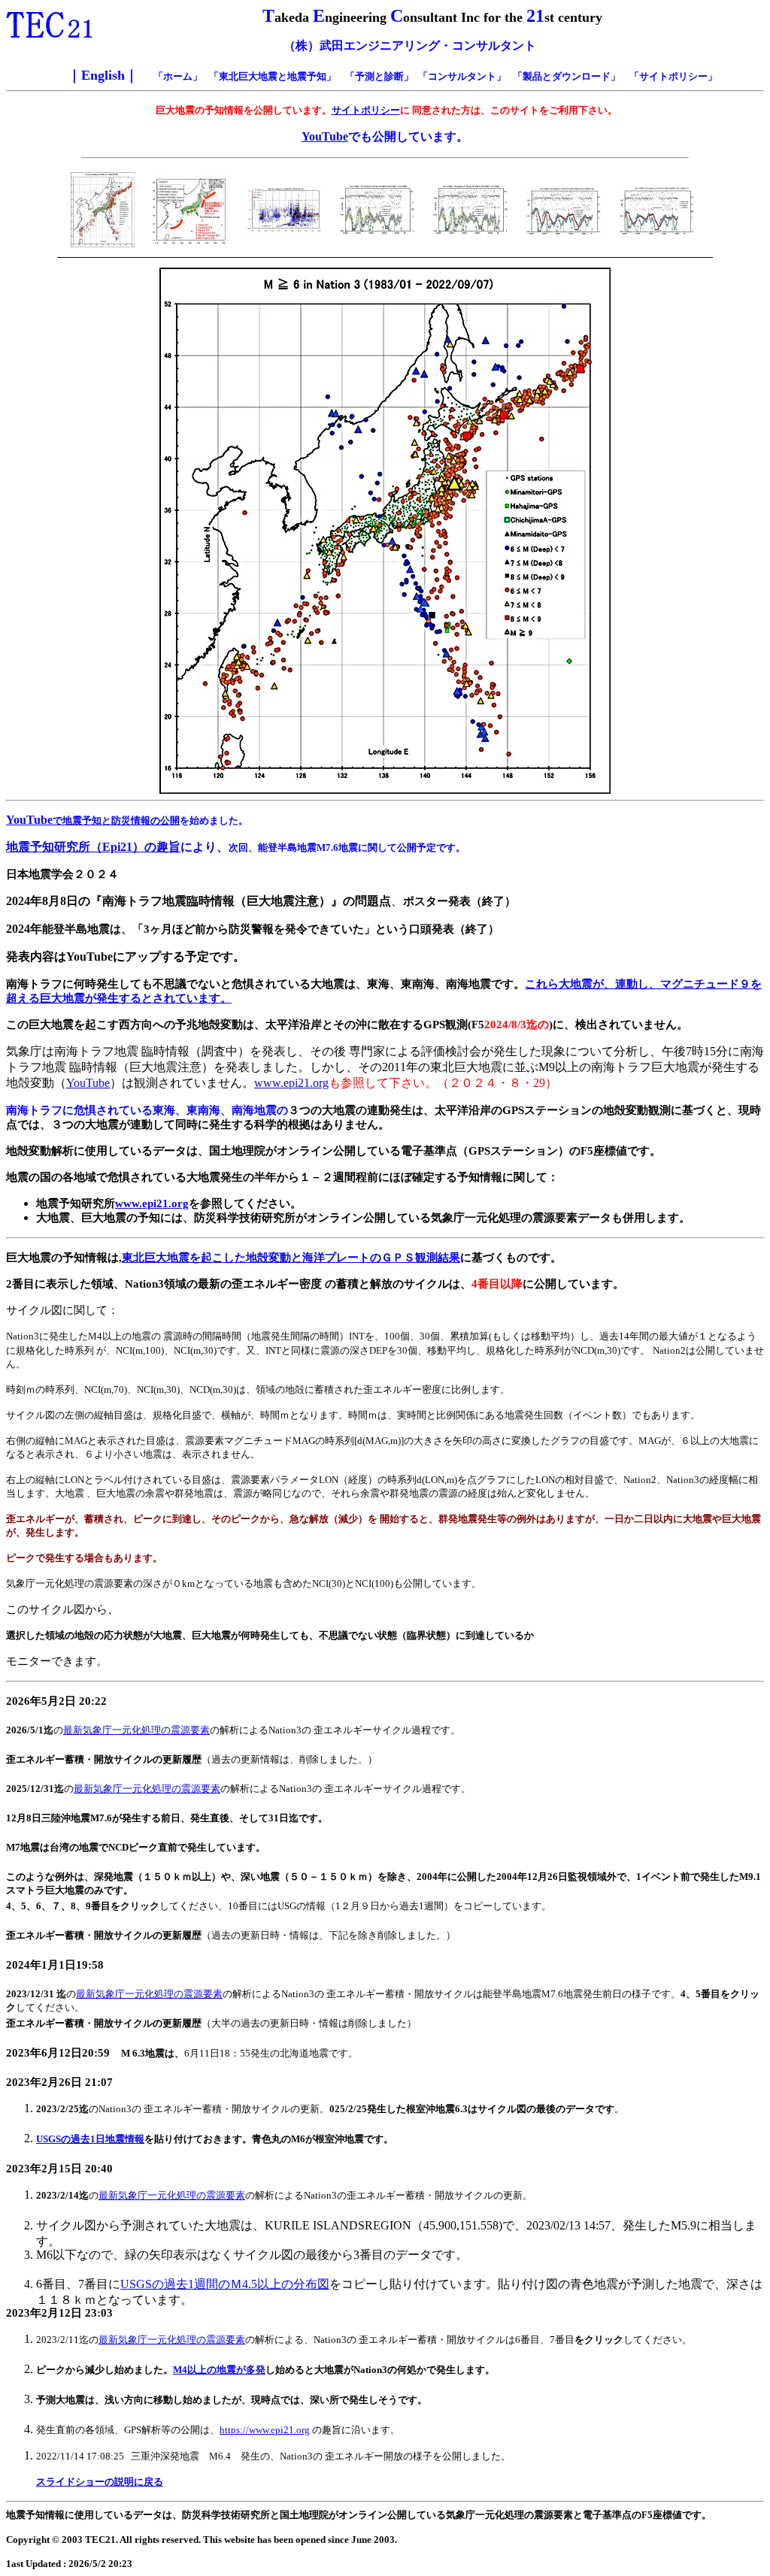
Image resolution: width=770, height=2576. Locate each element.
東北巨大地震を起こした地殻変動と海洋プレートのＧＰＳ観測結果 (291, 1258)
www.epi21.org (291, 1083)
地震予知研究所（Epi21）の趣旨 (93, 847)
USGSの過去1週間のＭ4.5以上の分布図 (225, 2284)
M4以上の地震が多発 (219, 2370)
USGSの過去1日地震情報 (90, 2139)
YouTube (325, 136)
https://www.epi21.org (265, 2430)
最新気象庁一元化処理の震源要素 (136, 1730)
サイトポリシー (366, 110)
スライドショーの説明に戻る (100, 2482)
